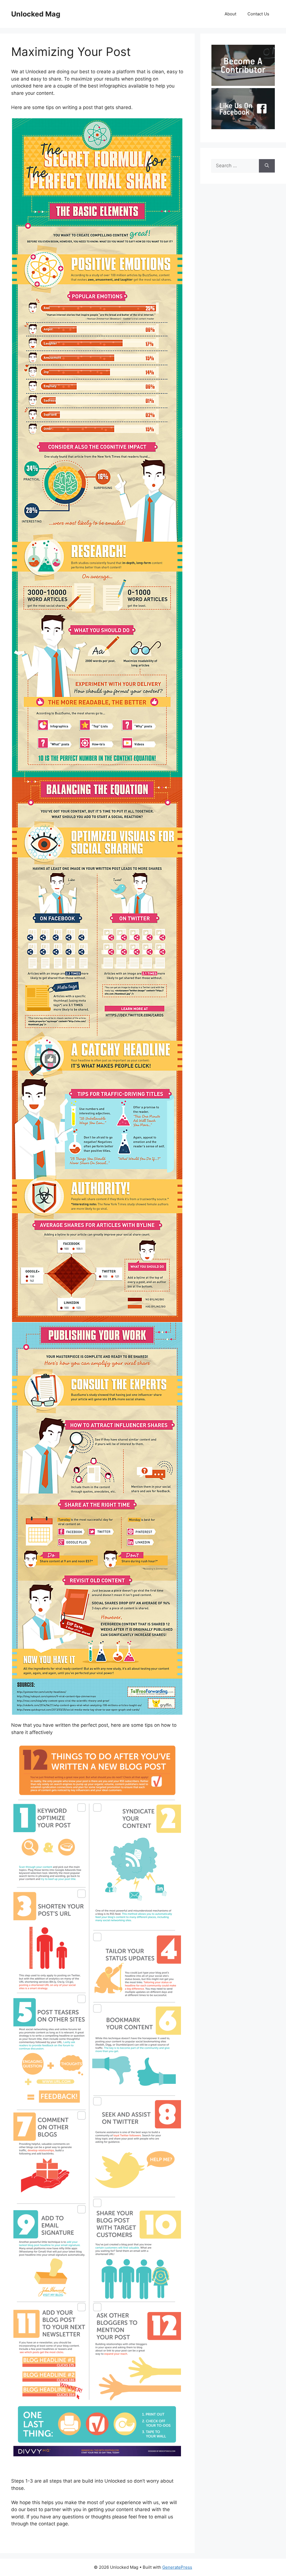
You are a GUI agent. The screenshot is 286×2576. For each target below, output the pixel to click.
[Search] (267, 166)
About (230, 14)
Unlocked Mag (36, 14)
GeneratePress (177, 2567)
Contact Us (258, 14)
